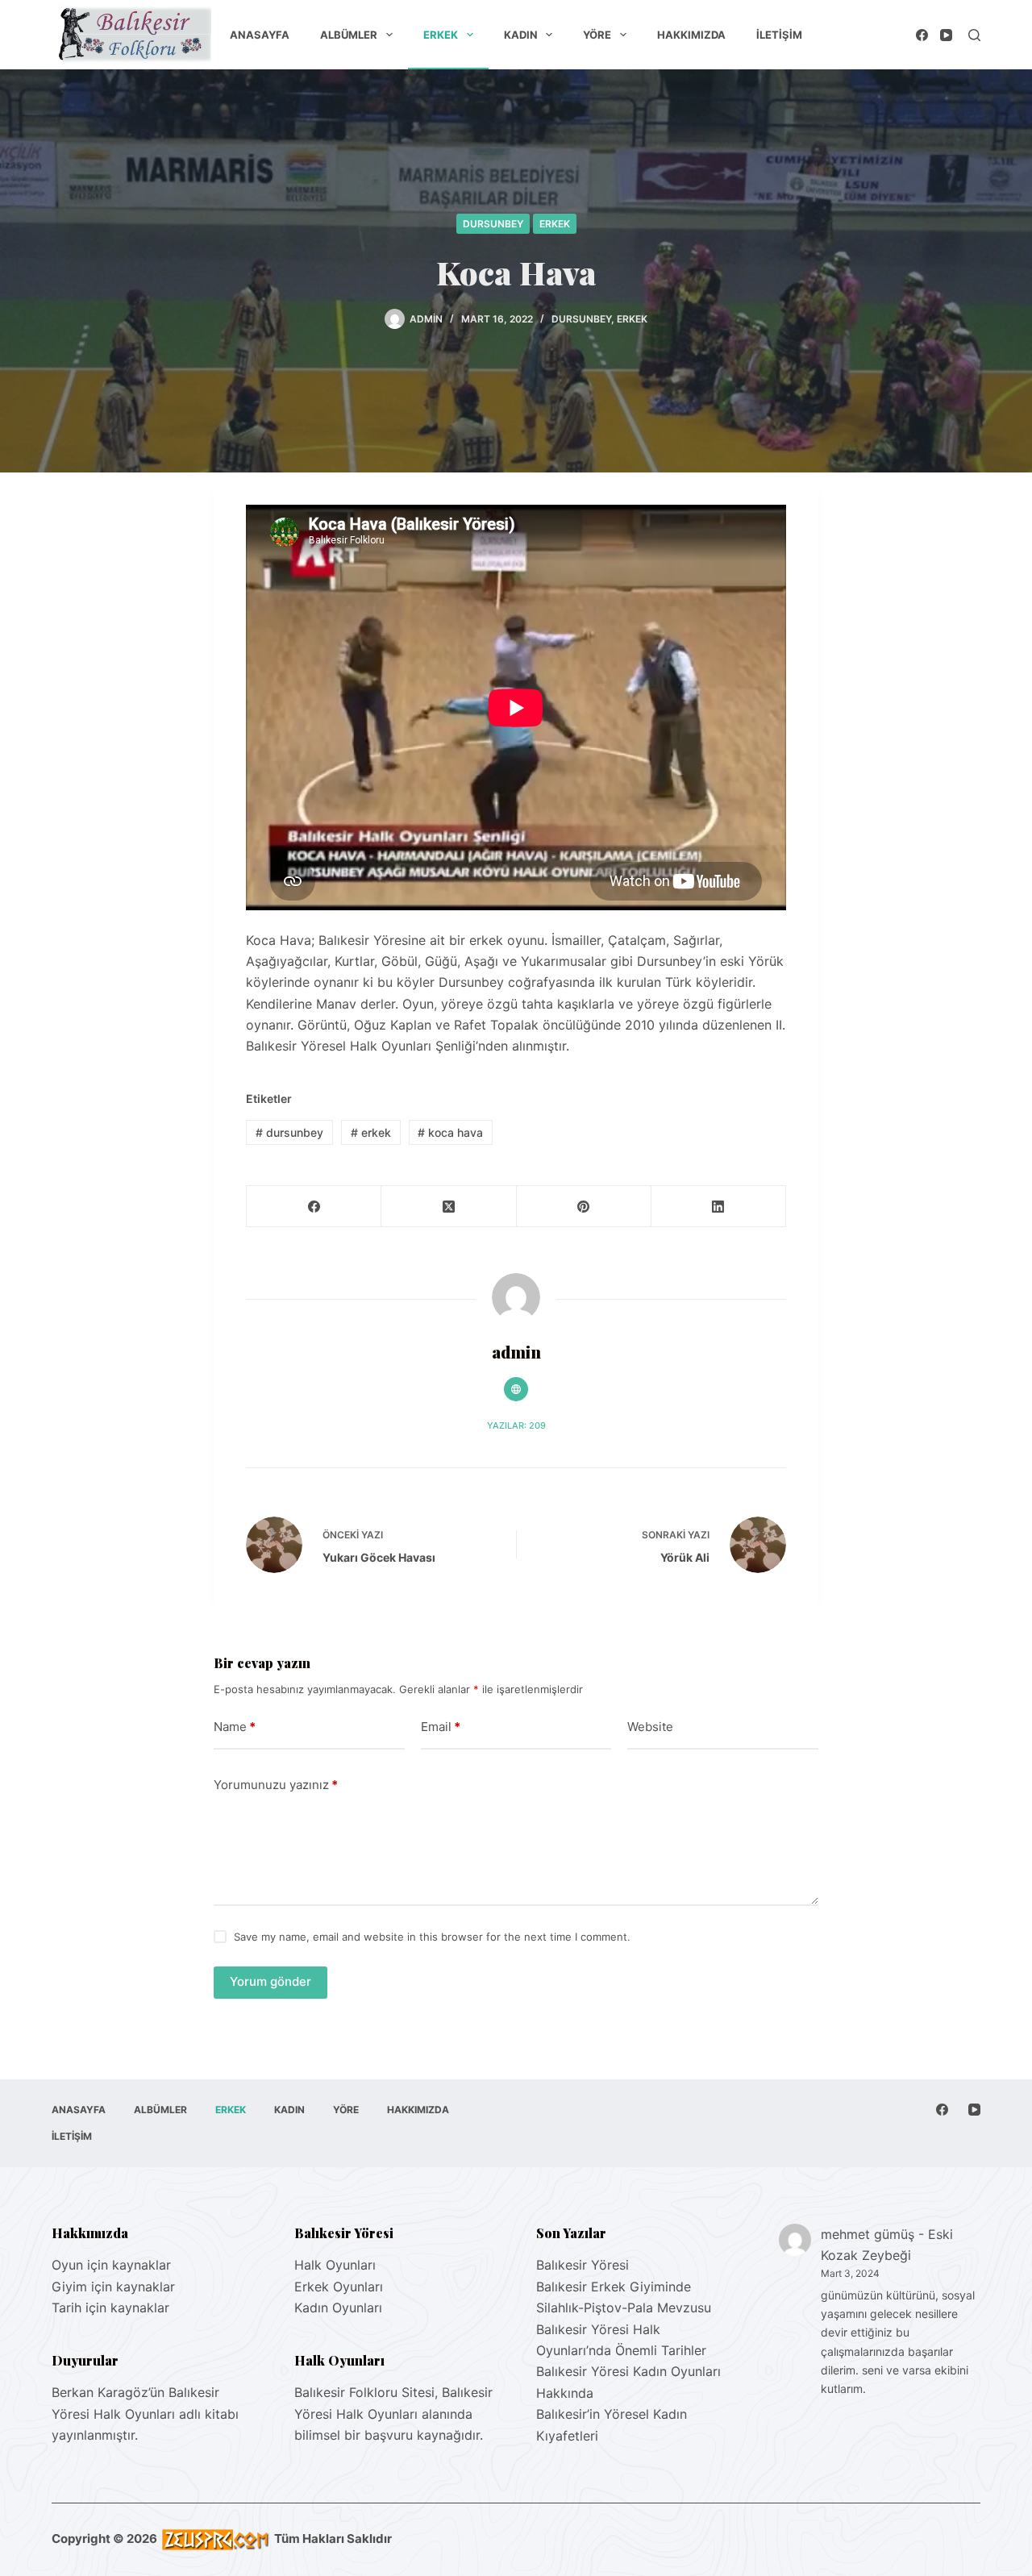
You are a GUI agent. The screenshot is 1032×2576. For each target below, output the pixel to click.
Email (441, 1727)
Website (650, 1727)
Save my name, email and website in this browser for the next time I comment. (432, 1937)
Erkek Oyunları (339, 2287)
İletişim (779, 35)
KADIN (521, 35)
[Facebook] (922, 35)
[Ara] (974, 35)
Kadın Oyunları (338, 2308)
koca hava (450, 1132)
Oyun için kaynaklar (111, 2265)
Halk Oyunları (335, 2265)
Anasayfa (260, 35)
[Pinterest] (584, 1207)
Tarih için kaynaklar (110, 2308)
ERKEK (441, 35)
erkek (371, 1132)
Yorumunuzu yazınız (276, 1785)
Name (235, 1727)
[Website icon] (516, 1389)
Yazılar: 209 (516, 1425)
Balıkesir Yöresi (583, 2265)
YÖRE (597, 35)
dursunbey (289, 1132)
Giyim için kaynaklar (113, 2287)
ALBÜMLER (349, 35)
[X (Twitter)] (449, 1207)
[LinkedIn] (719, 1207)
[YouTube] (946, 35)
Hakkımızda (691, 35)
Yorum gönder (270, 1981)
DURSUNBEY (493, 224)
